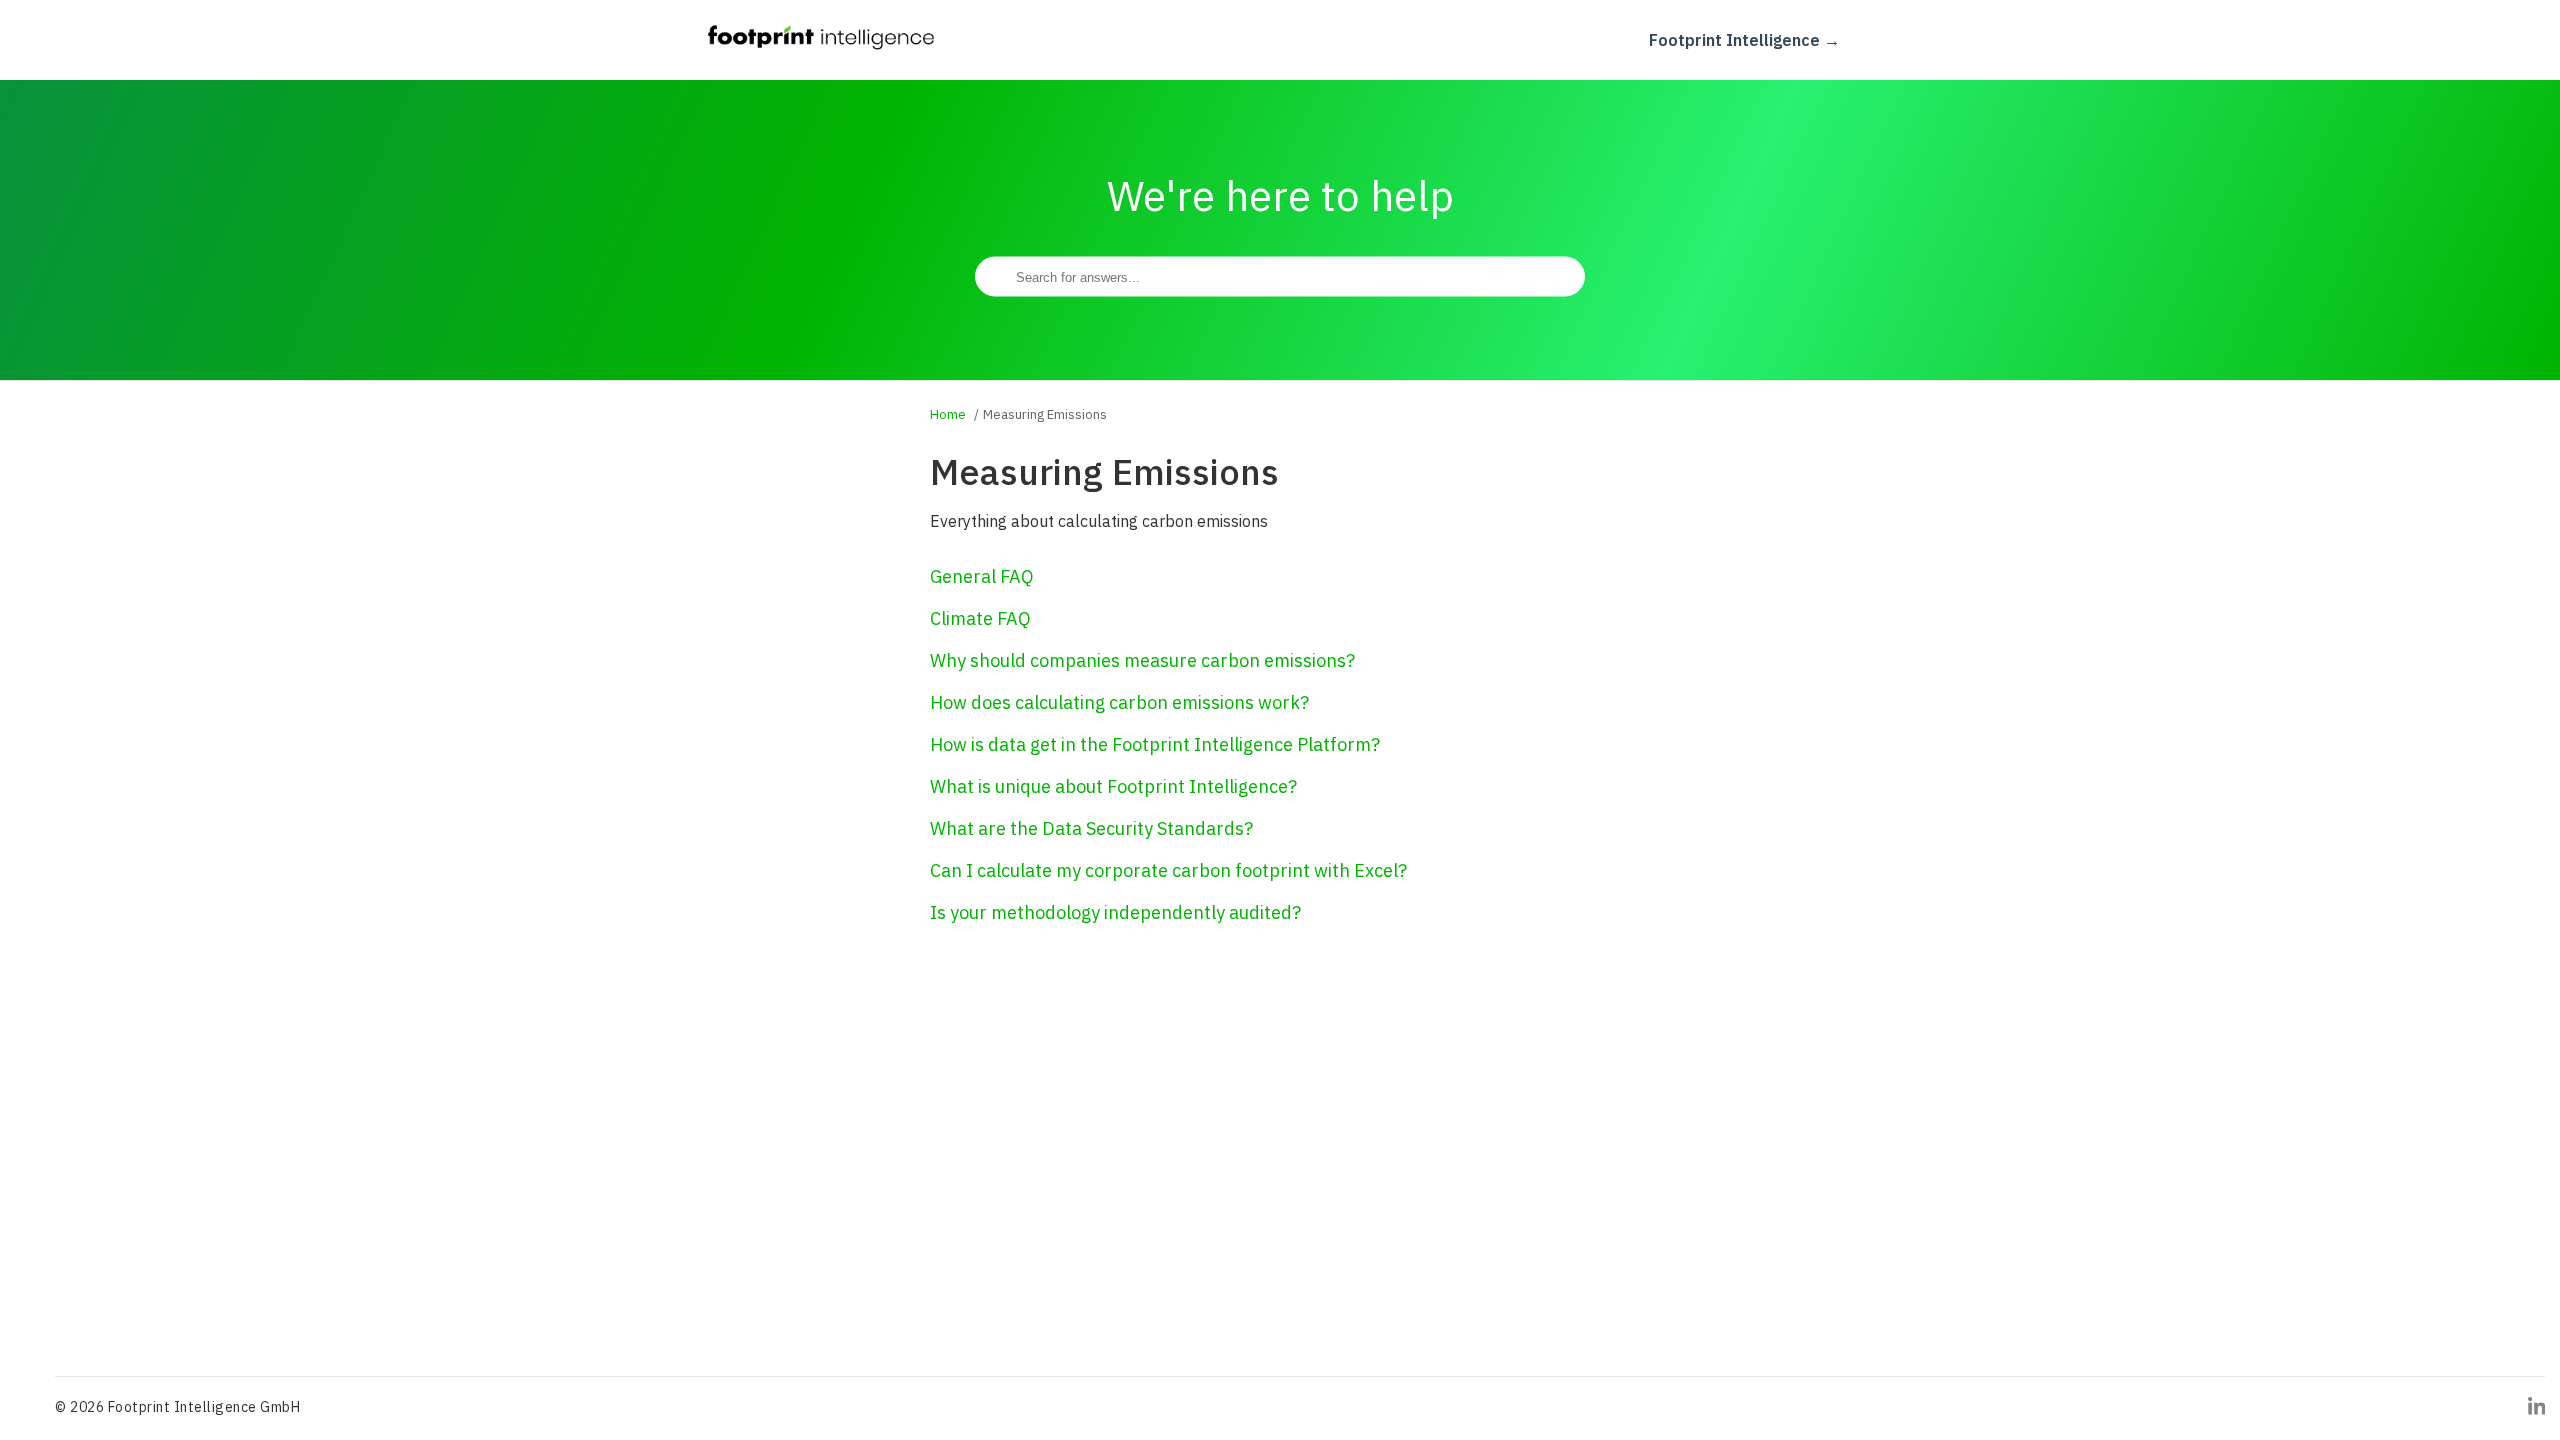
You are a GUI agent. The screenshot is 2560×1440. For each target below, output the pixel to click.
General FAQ (982, 576)
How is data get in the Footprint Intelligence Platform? (1155, 744)
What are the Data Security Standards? (1091, 828)
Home (948, 414)
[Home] (821, 49)
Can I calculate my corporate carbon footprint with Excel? (1168, 870)
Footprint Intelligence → (1744, 40)
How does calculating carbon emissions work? (1119, 702)
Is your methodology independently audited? (1115, 912)
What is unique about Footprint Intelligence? (1113, 786)
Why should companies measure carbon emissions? (1142, 660)
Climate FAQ (980, 618)
